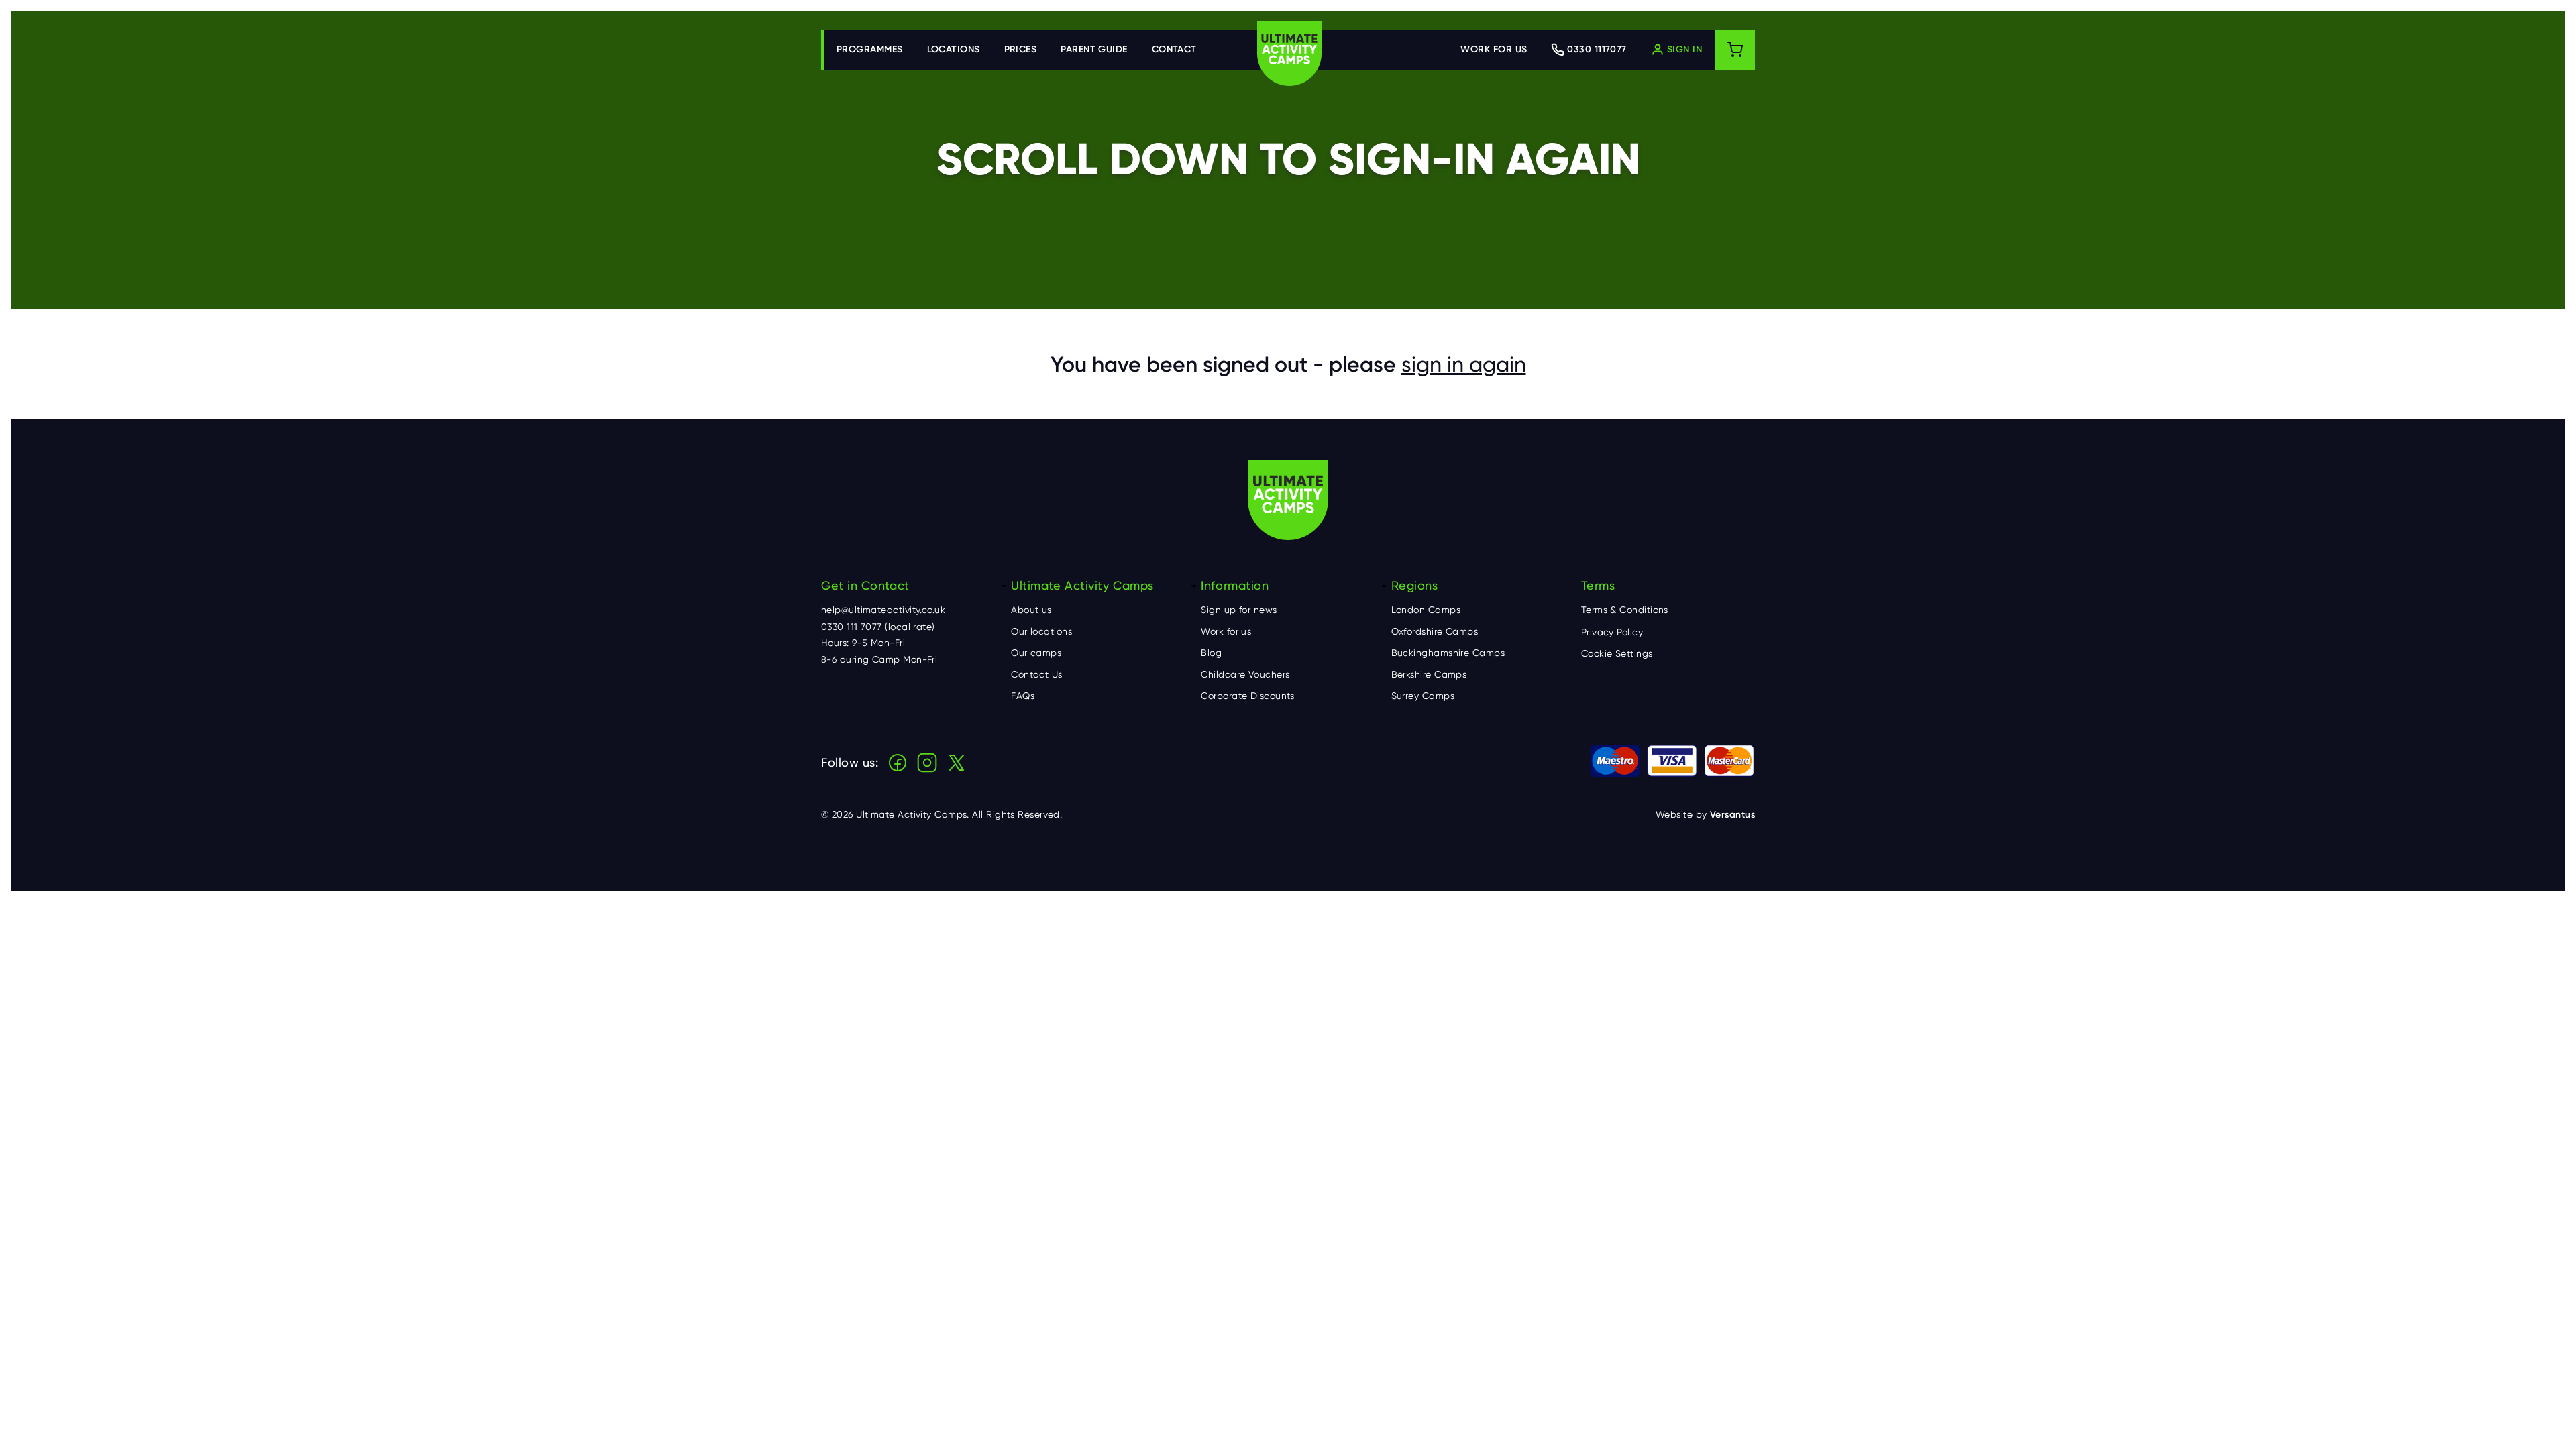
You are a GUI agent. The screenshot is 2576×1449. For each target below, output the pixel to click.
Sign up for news (1239, 610)
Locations (954, 49)
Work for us (1494, 49)
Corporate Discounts (1248, 696)
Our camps (1036, 653)
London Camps (1426, 610)
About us (1031, 610)
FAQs (1023, 696)
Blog (1211, 653)
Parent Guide (1094, 49)
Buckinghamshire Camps (1448, 653)
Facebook (898, 763)
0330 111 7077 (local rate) (878, 627)
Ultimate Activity (1289, 54)
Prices (1021, 49)
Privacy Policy (1612, 632)
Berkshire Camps (1429, 674)
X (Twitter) (957, 763)
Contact (1174, 49)
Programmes (870, 49)
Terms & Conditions (1625, 610)
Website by (1705, 815)
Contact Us (1037, 674)
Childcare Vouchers (1245, 674)
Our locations (1041, 631)
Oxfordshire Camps (1435, 631)
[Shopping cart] (1735, 50)
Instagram (927, 763)
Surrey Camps (1423, 696)
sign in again (1464, 364)
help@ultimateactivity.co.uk (883, 610)
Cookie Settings (1617, 653)
